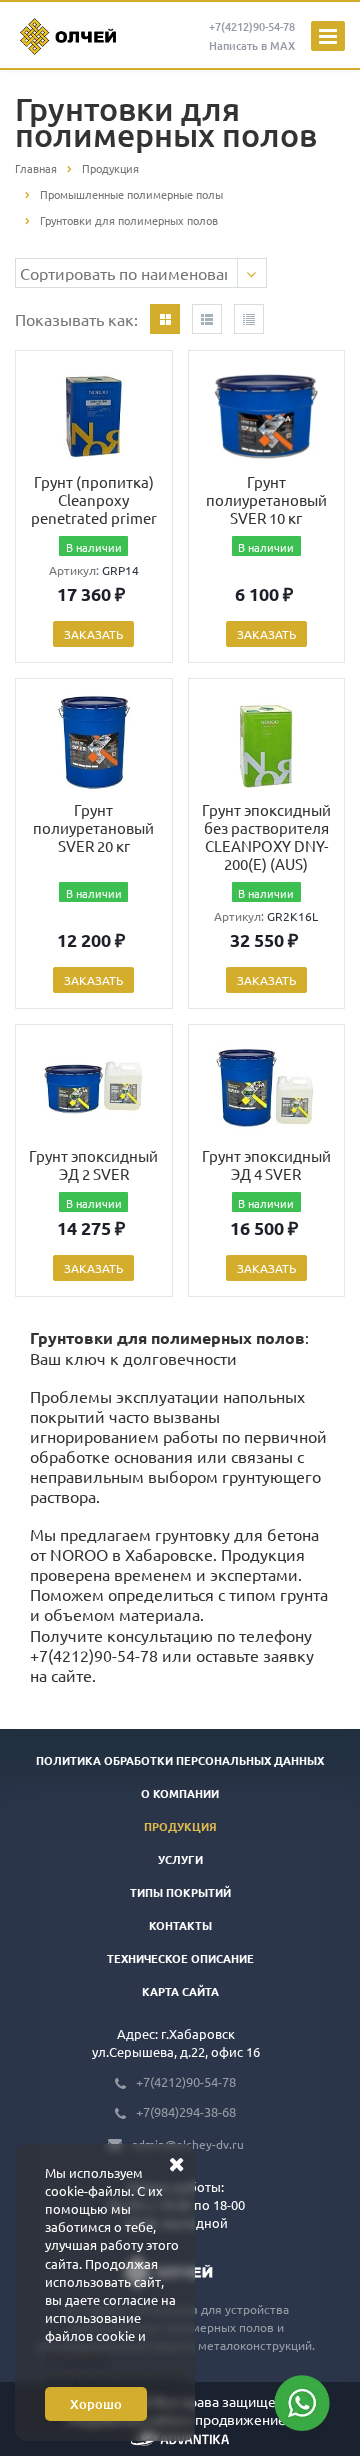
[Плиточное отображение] (165, 319)
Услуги (180, 1859)
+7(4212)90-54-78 (94, 1655)
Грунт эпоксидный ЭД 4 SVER (266, 1164)
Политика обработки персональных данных (180, 1760)
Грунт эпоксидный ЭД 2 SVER (93, 1164)
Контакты (180, 1925)
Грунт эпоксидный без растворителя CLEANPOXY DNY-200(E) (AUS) (266, 836)
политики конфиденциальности (114, 2362)
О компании (180, 1793)
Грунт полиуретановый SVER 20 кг (93, 827)
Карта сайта (180, 1991)
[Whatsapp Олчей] (302, 2403)
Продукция (180, 1826)
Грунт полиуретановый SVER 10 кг (266, 499)
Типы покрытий (180, 1892)
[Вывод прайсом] (249, 319)
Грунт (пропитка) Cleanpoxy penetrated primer (94, 499)
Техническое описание (180, 1958)
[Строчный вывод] (207, 319)
